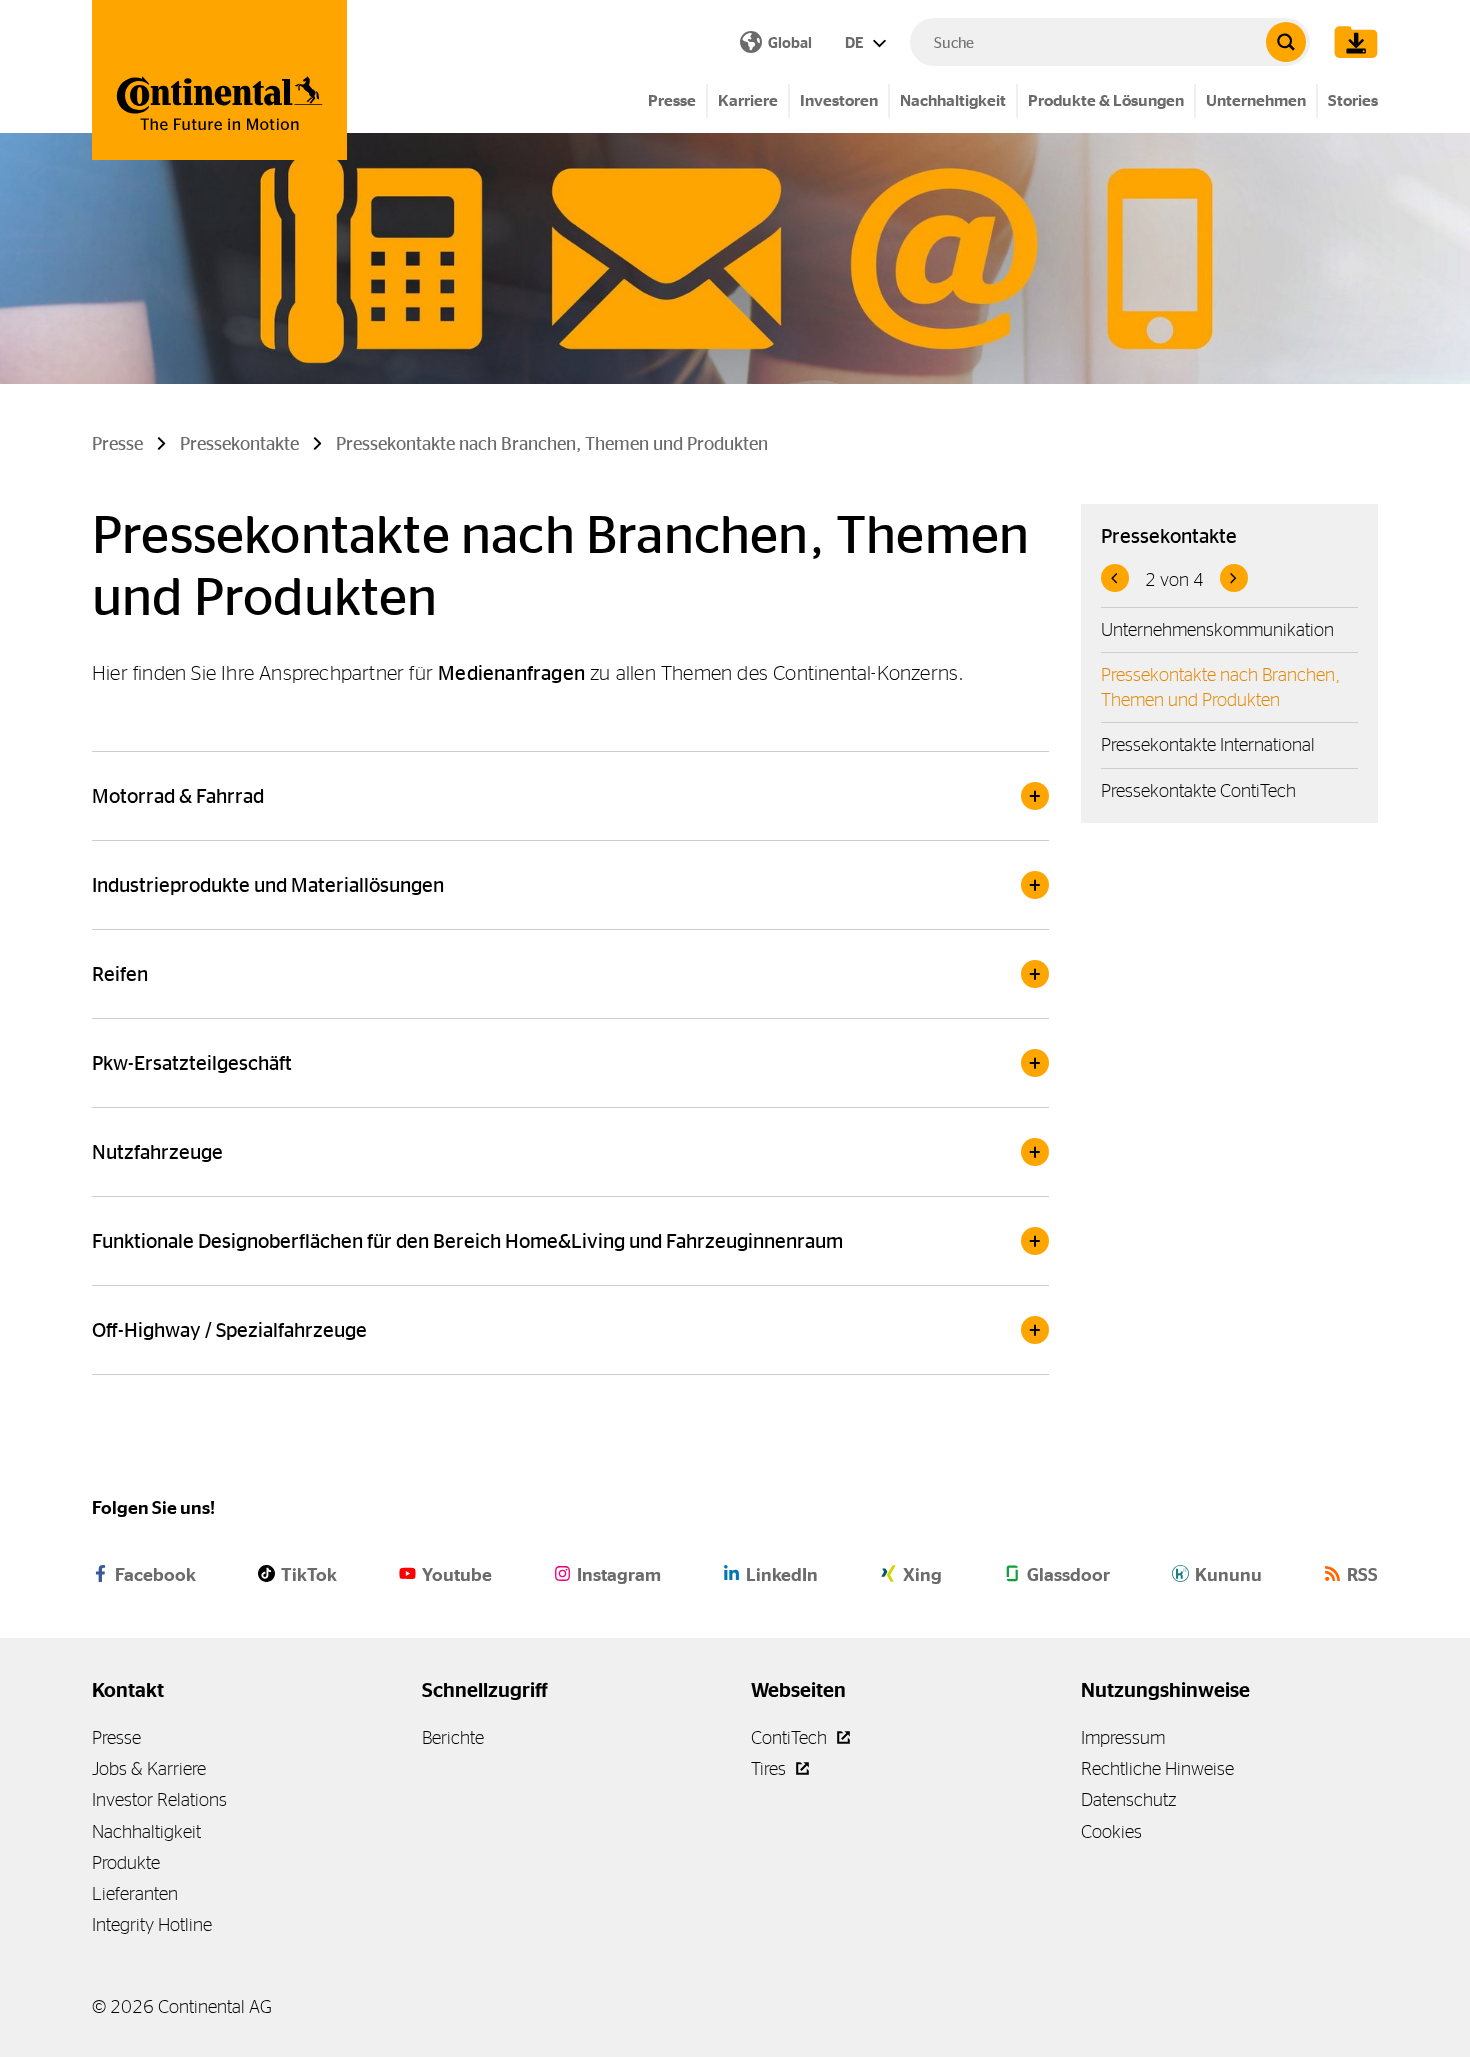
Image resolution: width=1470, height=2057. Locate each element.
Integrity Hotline (152, 1924)
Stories (1353, 100)
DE (856, 42)
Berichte (453, 1737)
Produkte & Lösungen (1106, 100)
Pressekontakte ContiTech (1198, 790)
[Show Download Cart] (1351, 42)
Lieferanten (135, 1893)
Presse (672, 100)
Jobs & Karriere (149, 1768)
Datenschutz (1128, 1799)
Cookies (1111, 1831)
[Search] (1286, 42)
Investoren (839, 100)
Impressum (1123, 1737)
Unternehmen (1256, 100)
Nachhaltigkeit (953, 100)
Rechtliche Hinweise (1157, 1768)
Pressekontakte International (1208, 744)
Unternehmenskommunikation (1217, 629)
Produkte (126, 1862)
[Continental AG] (219, 80)
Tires (770, 1768)
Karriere (748, 100)
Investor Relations (159, 1799)
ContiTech (791, 1737)
